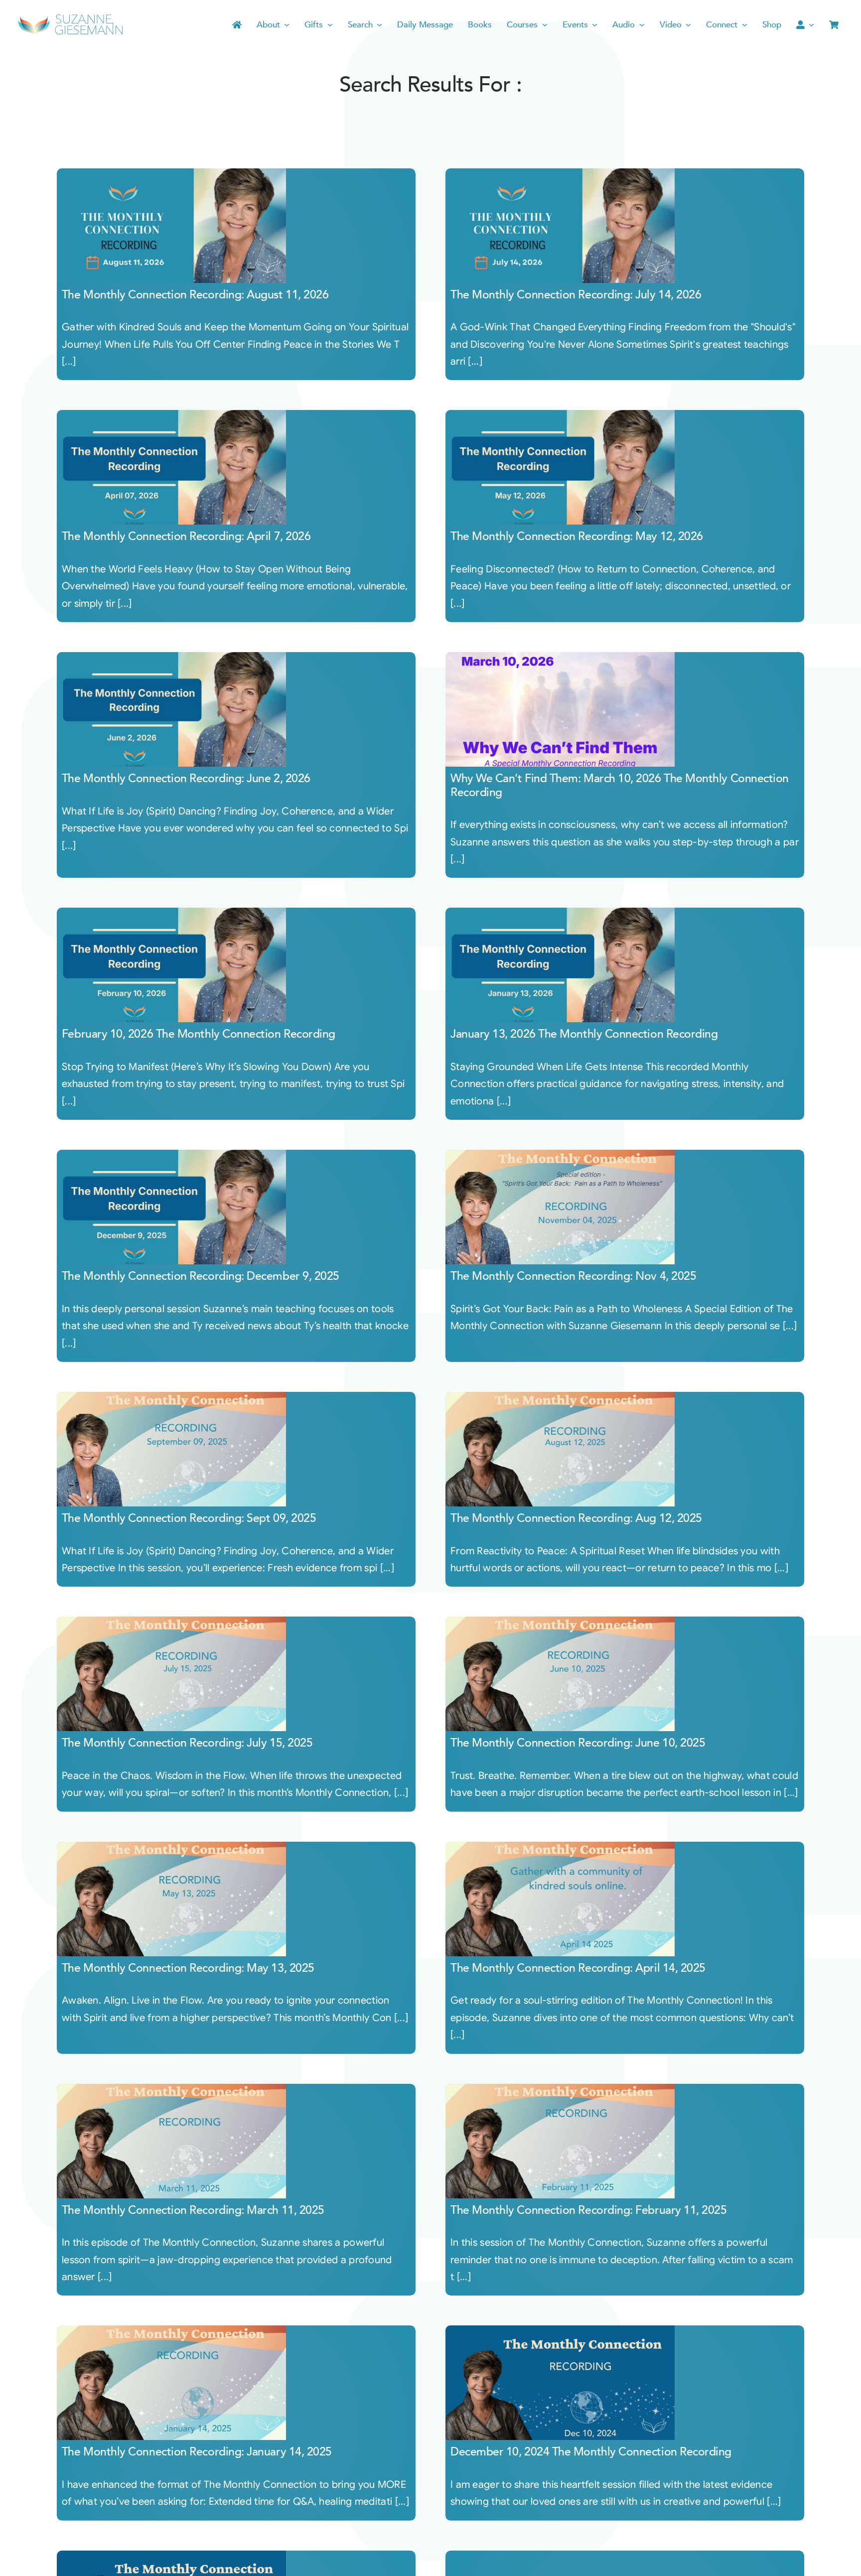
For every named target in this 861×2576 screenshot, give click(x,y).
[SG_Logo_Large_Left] (71, 17)
